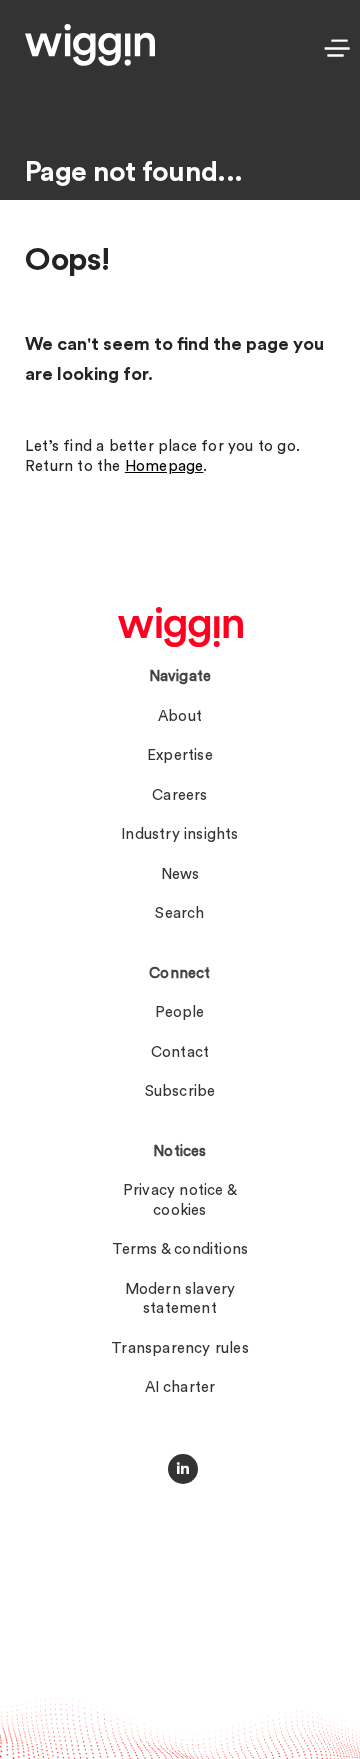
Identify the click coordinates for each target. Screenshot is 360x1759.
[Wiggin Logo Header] (90, 45)
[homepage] (180, 627)
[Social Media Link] (183, 1469)
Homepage (164, 466)
